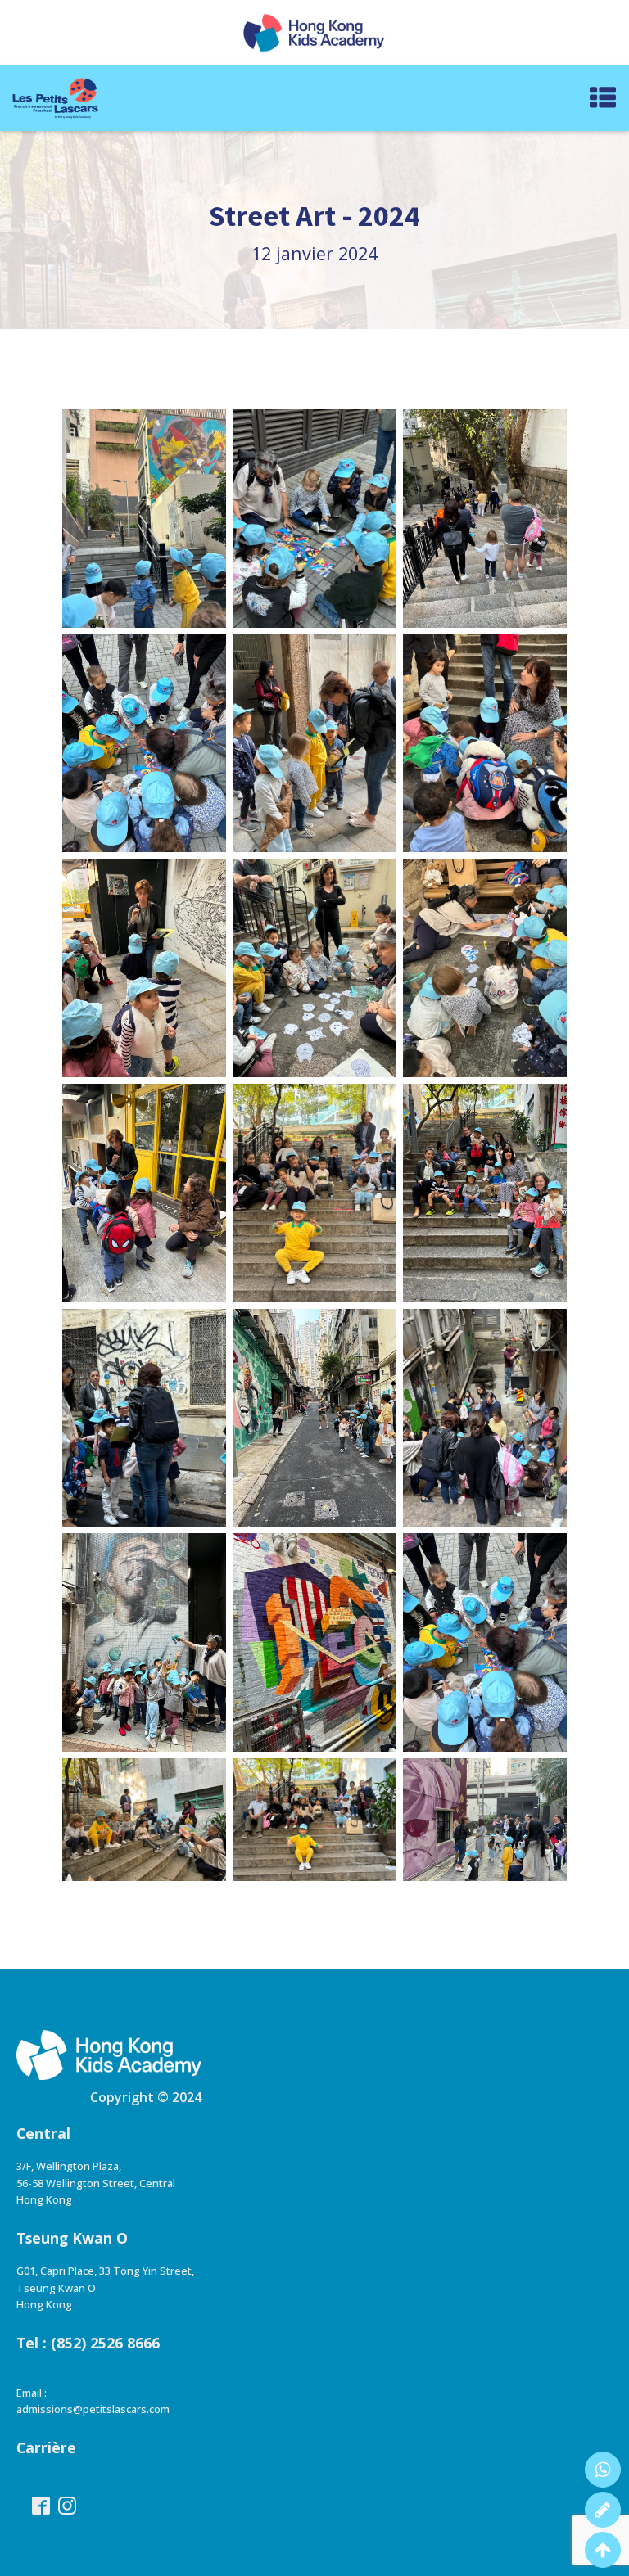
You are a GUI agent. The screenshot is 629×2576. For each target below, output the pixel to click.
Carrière (46, 2447)
